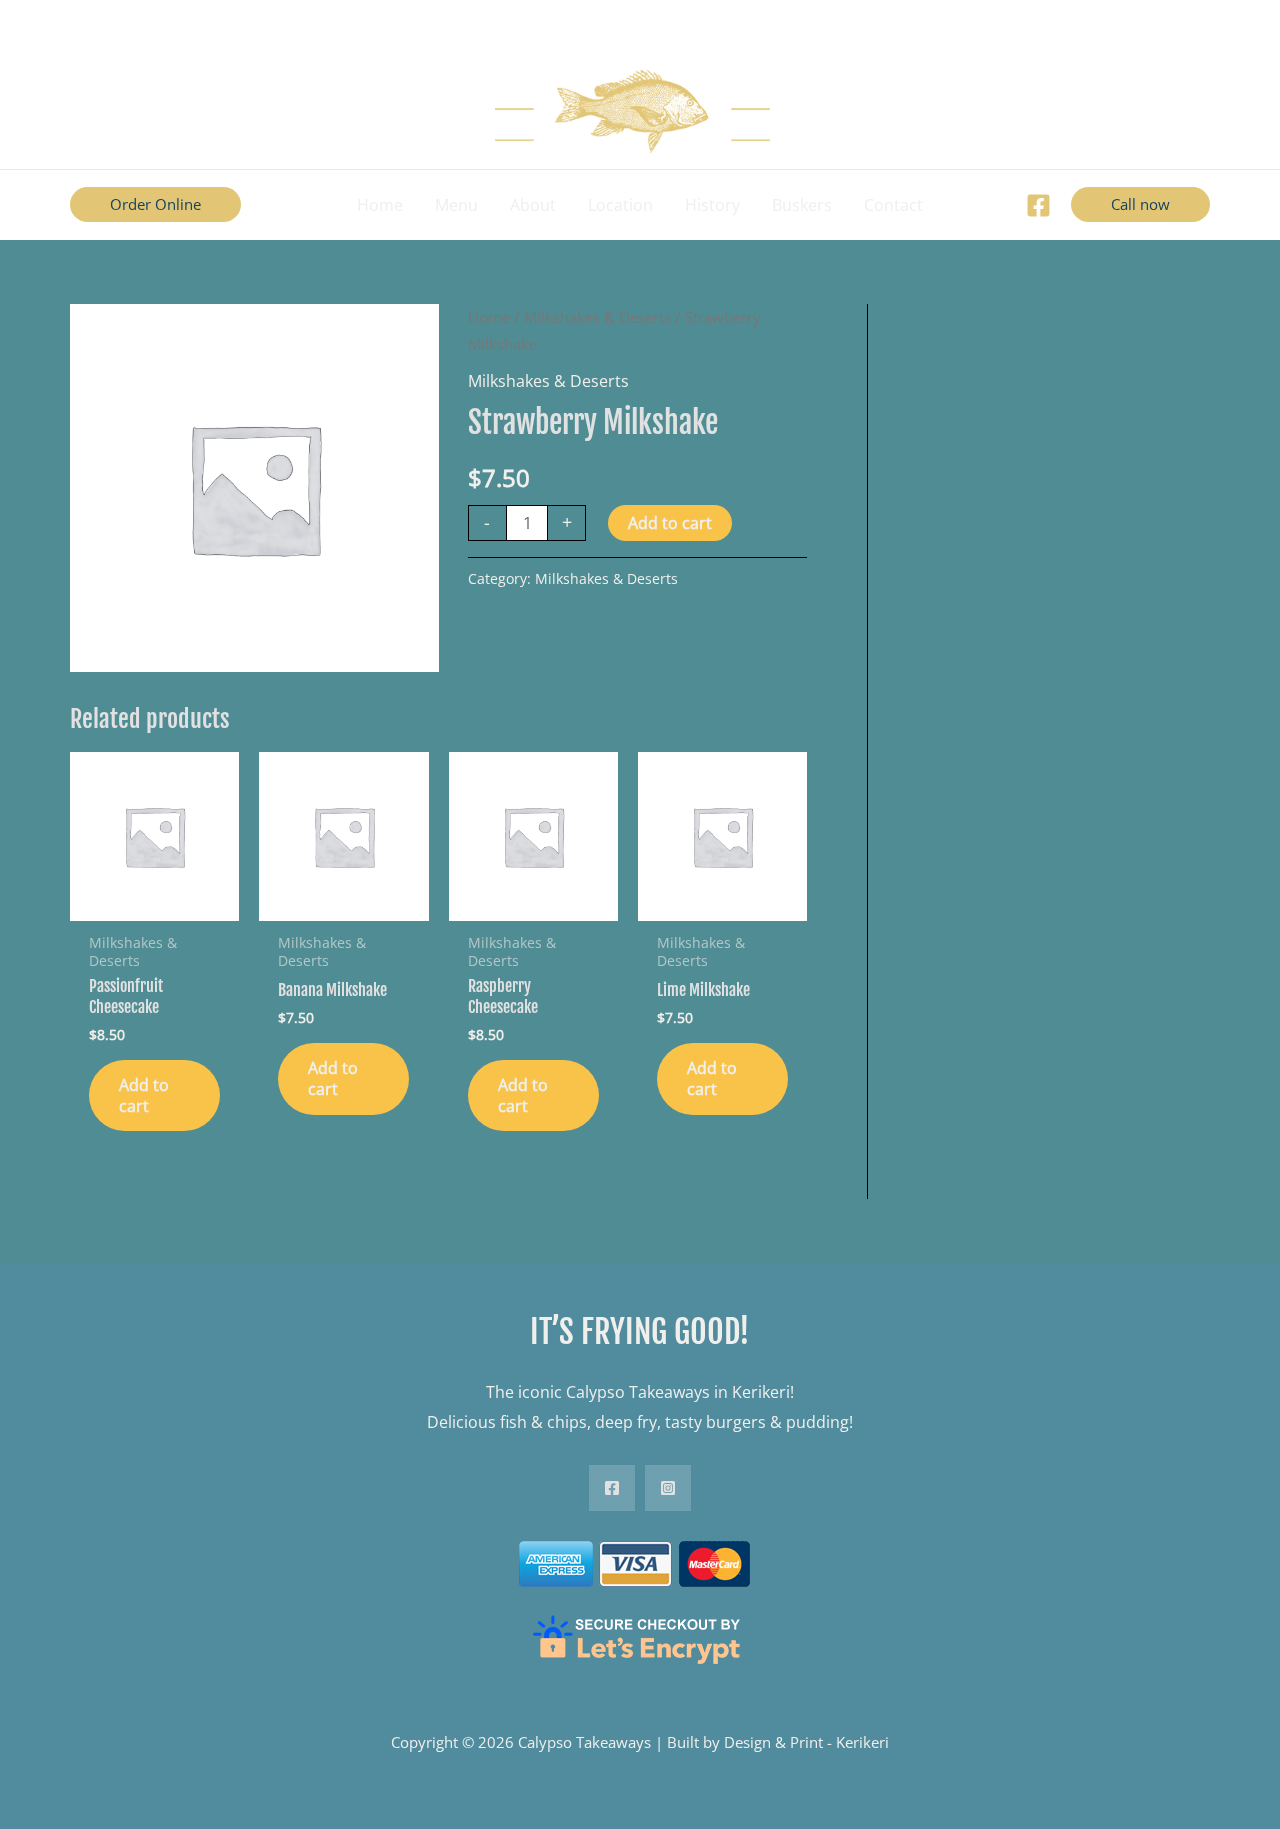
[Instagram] (668, 1488)
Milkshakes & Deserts (597, 317)
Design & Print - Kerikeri (806, 1742)
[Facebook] (1038, 205)
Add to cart (670, 523)
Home (489, 317)
